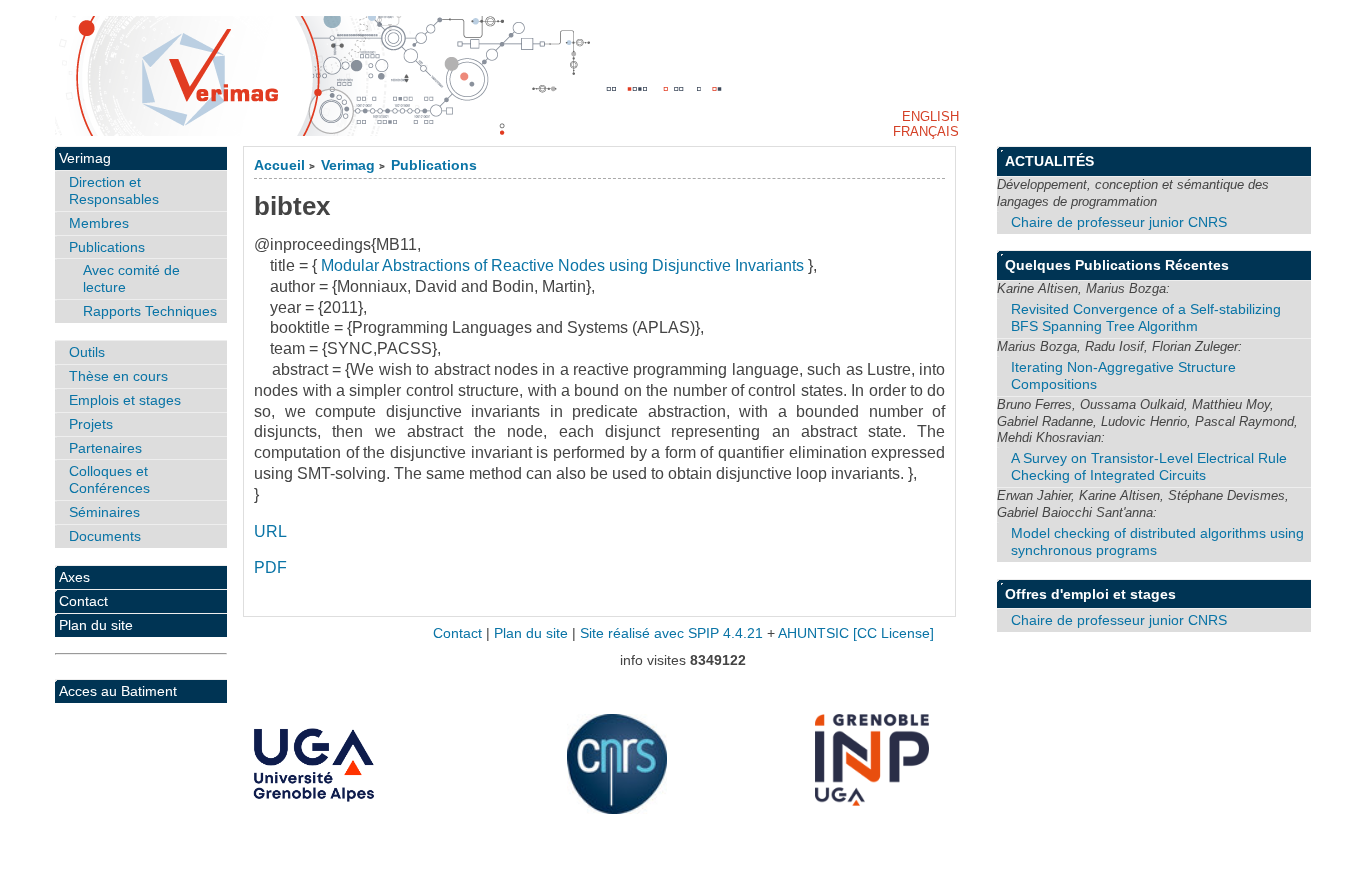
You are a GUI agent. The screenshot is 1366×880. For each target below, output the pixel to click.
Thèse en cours (118, 376)
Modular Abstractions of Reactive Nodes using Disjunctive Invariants (562, 265)
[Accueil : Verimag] (683, 76)
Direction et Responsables (114, 190)
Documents (105, 536)
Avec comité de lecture (131, 278)
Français (926, 131)
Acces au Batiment (118, 691)
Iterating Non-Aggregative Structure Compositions (1123, 375)
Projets (91, 424)
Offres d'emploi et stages (1090, 594)
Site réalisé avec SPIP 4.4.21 (671, 633)
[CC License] (893, 633)
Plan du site (96, 625)
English (930, 116)
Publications (434, 165)
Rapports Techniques (150, 311)
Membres (99, 223)
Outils (87, 352)
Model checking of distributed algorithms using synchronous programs (1157, 541)
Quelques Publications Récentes (1117, 265)
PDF (270, 567)
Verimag (348, 165)
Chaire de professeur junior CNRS (1119, 222)
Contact (83, 601)
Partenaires (105, 448)
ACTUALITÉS (1049, 161)
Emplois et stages (125, 400)
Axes (74, 577)
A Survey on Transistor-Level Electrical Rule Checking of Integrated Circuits (1149, 466)
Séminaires (104, 512)
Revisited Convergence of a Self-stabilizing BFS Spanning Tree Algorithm (1146, 317)
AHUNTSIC (813, 633)
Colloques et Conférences (109, 479)
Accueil (279, 165)
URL (270, 531)
